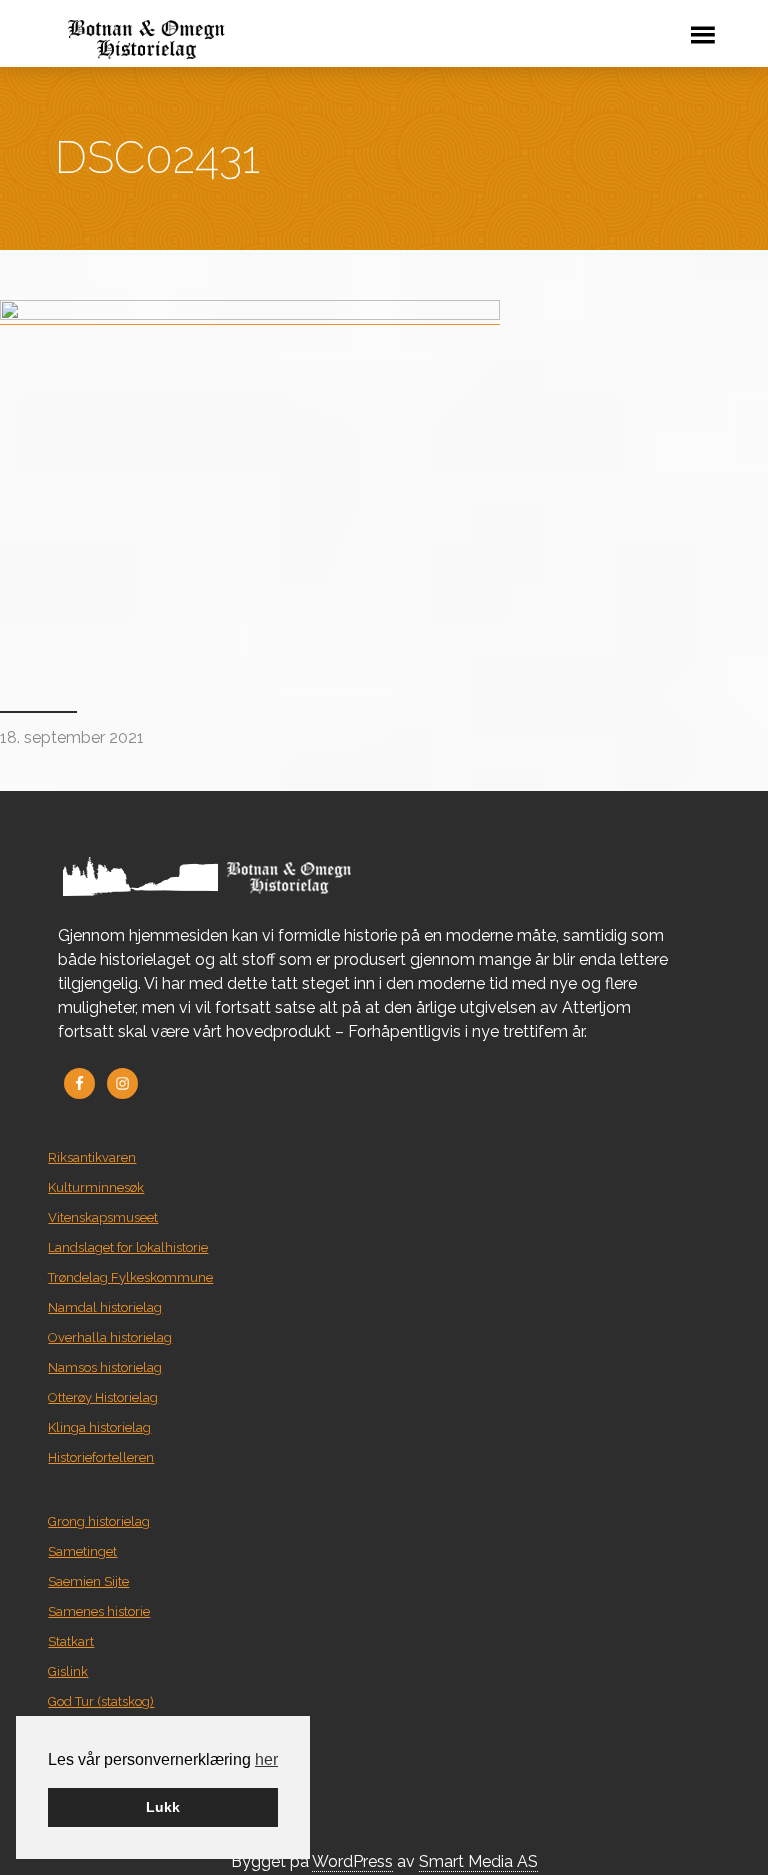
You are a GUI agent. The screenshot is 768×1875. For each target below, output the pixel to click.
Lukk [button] (163, 1807)
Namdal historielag (105, 1307)
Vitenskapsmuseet (103, 1217)
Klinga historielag (99, 1427)
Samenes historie (99, 1611)
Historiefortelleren (101, 1457)
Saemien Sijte (88, 1581)
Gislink (68, 1671)
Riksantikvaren (92, 1157)
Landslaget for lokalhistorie (128, 1247)
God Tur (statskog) (101, 1701)
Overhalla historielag (110, 1337)
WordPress (352, 1861)
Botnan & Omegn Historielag (314, 39)
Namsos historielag (105, 1367)
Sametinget (82, 1551)
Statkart (71, 1641)
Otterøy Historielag (103, 1397)
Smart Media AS (478, 1861)
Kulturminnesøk (96, 1187)
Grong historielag (99, 1521)
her (266, 1759)
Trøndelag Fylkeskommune (130, 1277)
